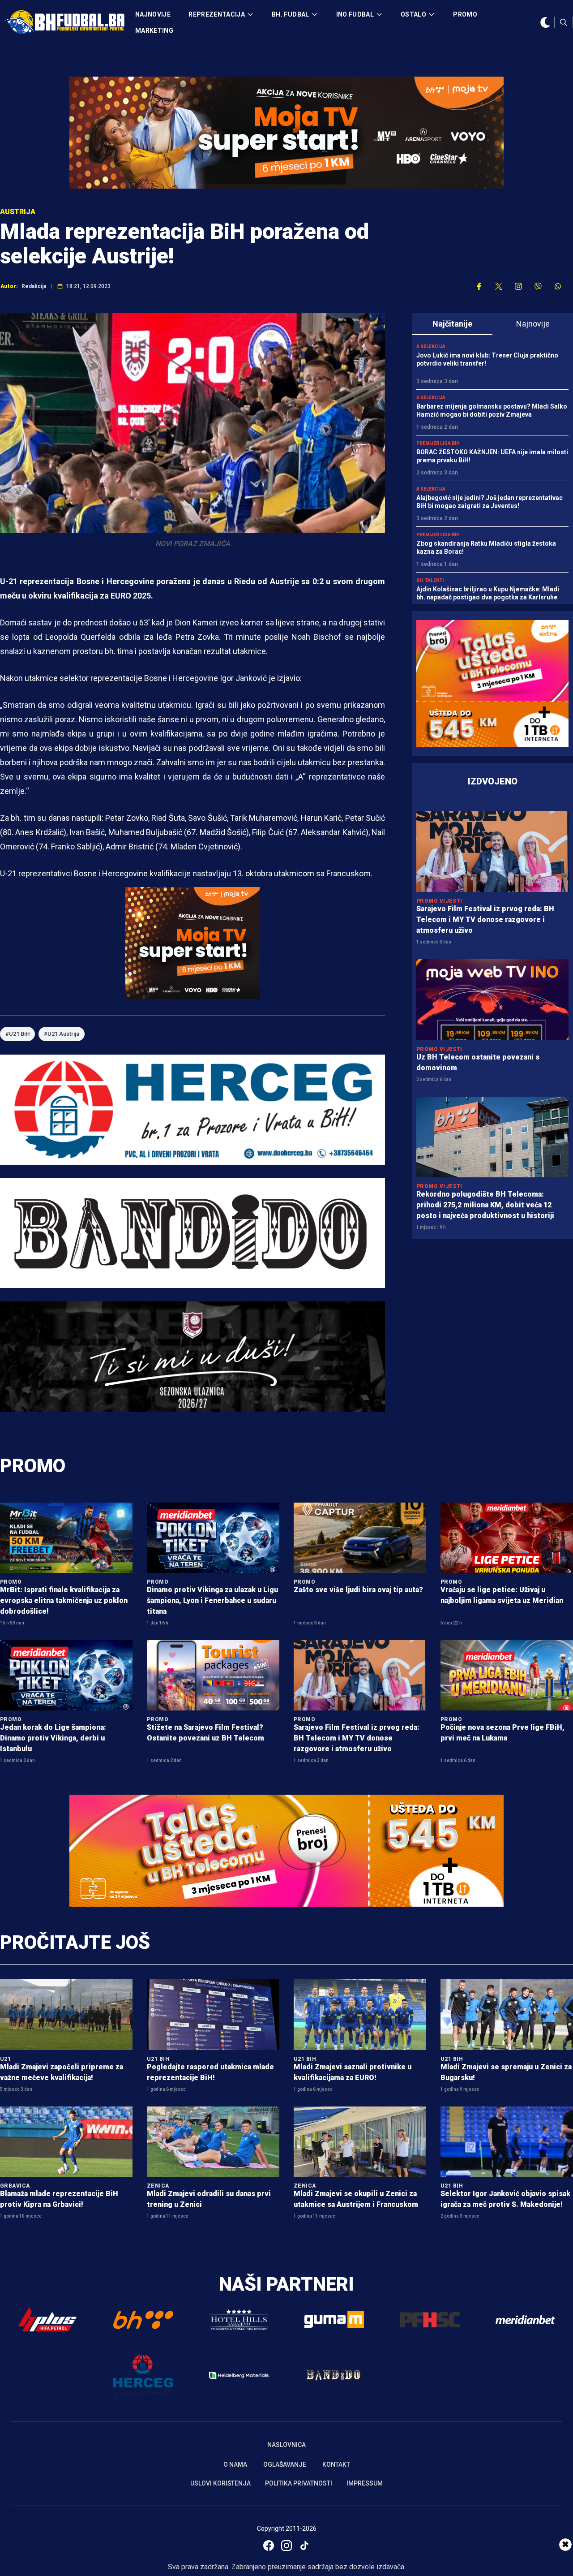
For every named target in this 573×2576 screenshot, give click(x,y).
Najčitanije (452, 324)
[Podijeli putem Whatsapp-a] (558, 286)
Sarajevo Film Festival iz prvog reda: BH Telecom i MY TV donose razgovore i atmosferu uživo (485, 920)
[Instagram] (286, 2546)
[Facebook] (269, 2546)
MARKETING (154, 30)
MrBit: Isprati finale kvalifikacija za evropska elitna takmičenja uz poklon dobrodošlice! (64, 1600)
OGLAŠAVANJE (285, 2464)
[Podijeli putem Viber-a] (538, 286)
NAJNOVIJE (153, 14)
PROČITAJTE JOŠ (75, 1942)
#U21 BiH (17, 1034)
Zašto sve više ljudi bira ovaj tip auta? (358, 1590)
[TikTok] (304, 2546)
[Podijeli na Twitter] (499, 286)
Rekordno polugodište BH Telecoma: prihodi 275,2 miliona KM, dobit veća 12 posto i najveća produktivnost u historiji (485, 1205)
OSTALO (413, 14)
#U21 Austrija (62, 1034)
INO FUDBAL (355, 14)
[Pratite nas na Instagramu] (518, 286)
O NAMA (235, 2464)
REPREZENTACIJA (217, 14)
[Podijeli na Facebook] (479, 286)
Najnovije (533, 324)
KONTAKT (336, 2464)
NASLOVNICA (286, 2445)
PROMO (465, 14)
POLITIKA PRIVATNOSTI (299, 2483)
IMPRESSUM (365, 2483)
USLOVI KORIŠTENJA (220, 2483)
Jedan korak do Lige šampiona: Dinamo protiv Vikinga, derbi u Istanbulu (53, 1738)
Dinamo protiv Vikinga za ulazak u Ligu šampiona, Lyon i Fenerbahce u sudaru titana (212, 1600)
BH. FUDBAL (291, 14)
